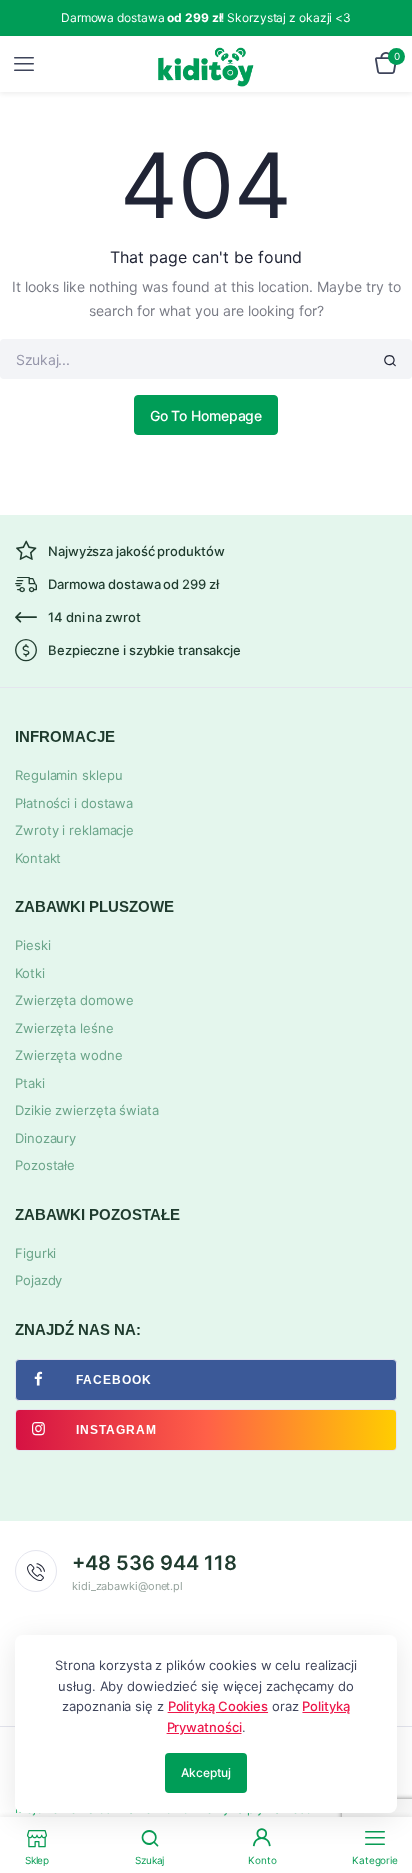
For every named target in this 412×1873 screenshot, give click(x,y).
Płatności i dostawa (74, 803)
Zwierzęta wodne (69, 1055)
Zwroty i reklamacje (74, 830)
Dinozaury (45, 1138)
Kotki (30, 973)
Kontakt (38, 858)
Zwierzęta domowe (74, 1000)
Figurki (35, 1253)
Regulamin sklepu (68, 775)
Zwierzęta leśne (64, 1028)
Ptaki (30, 1083)
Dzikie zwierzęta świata (87, 1110)
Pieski (32, 945)
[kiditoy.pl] (206, 64)
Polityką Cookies (218, 1706)
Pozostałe (45, 1165)
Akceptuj (205, 1772)
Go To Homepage (206, 415)
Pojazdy (38, 1280)
